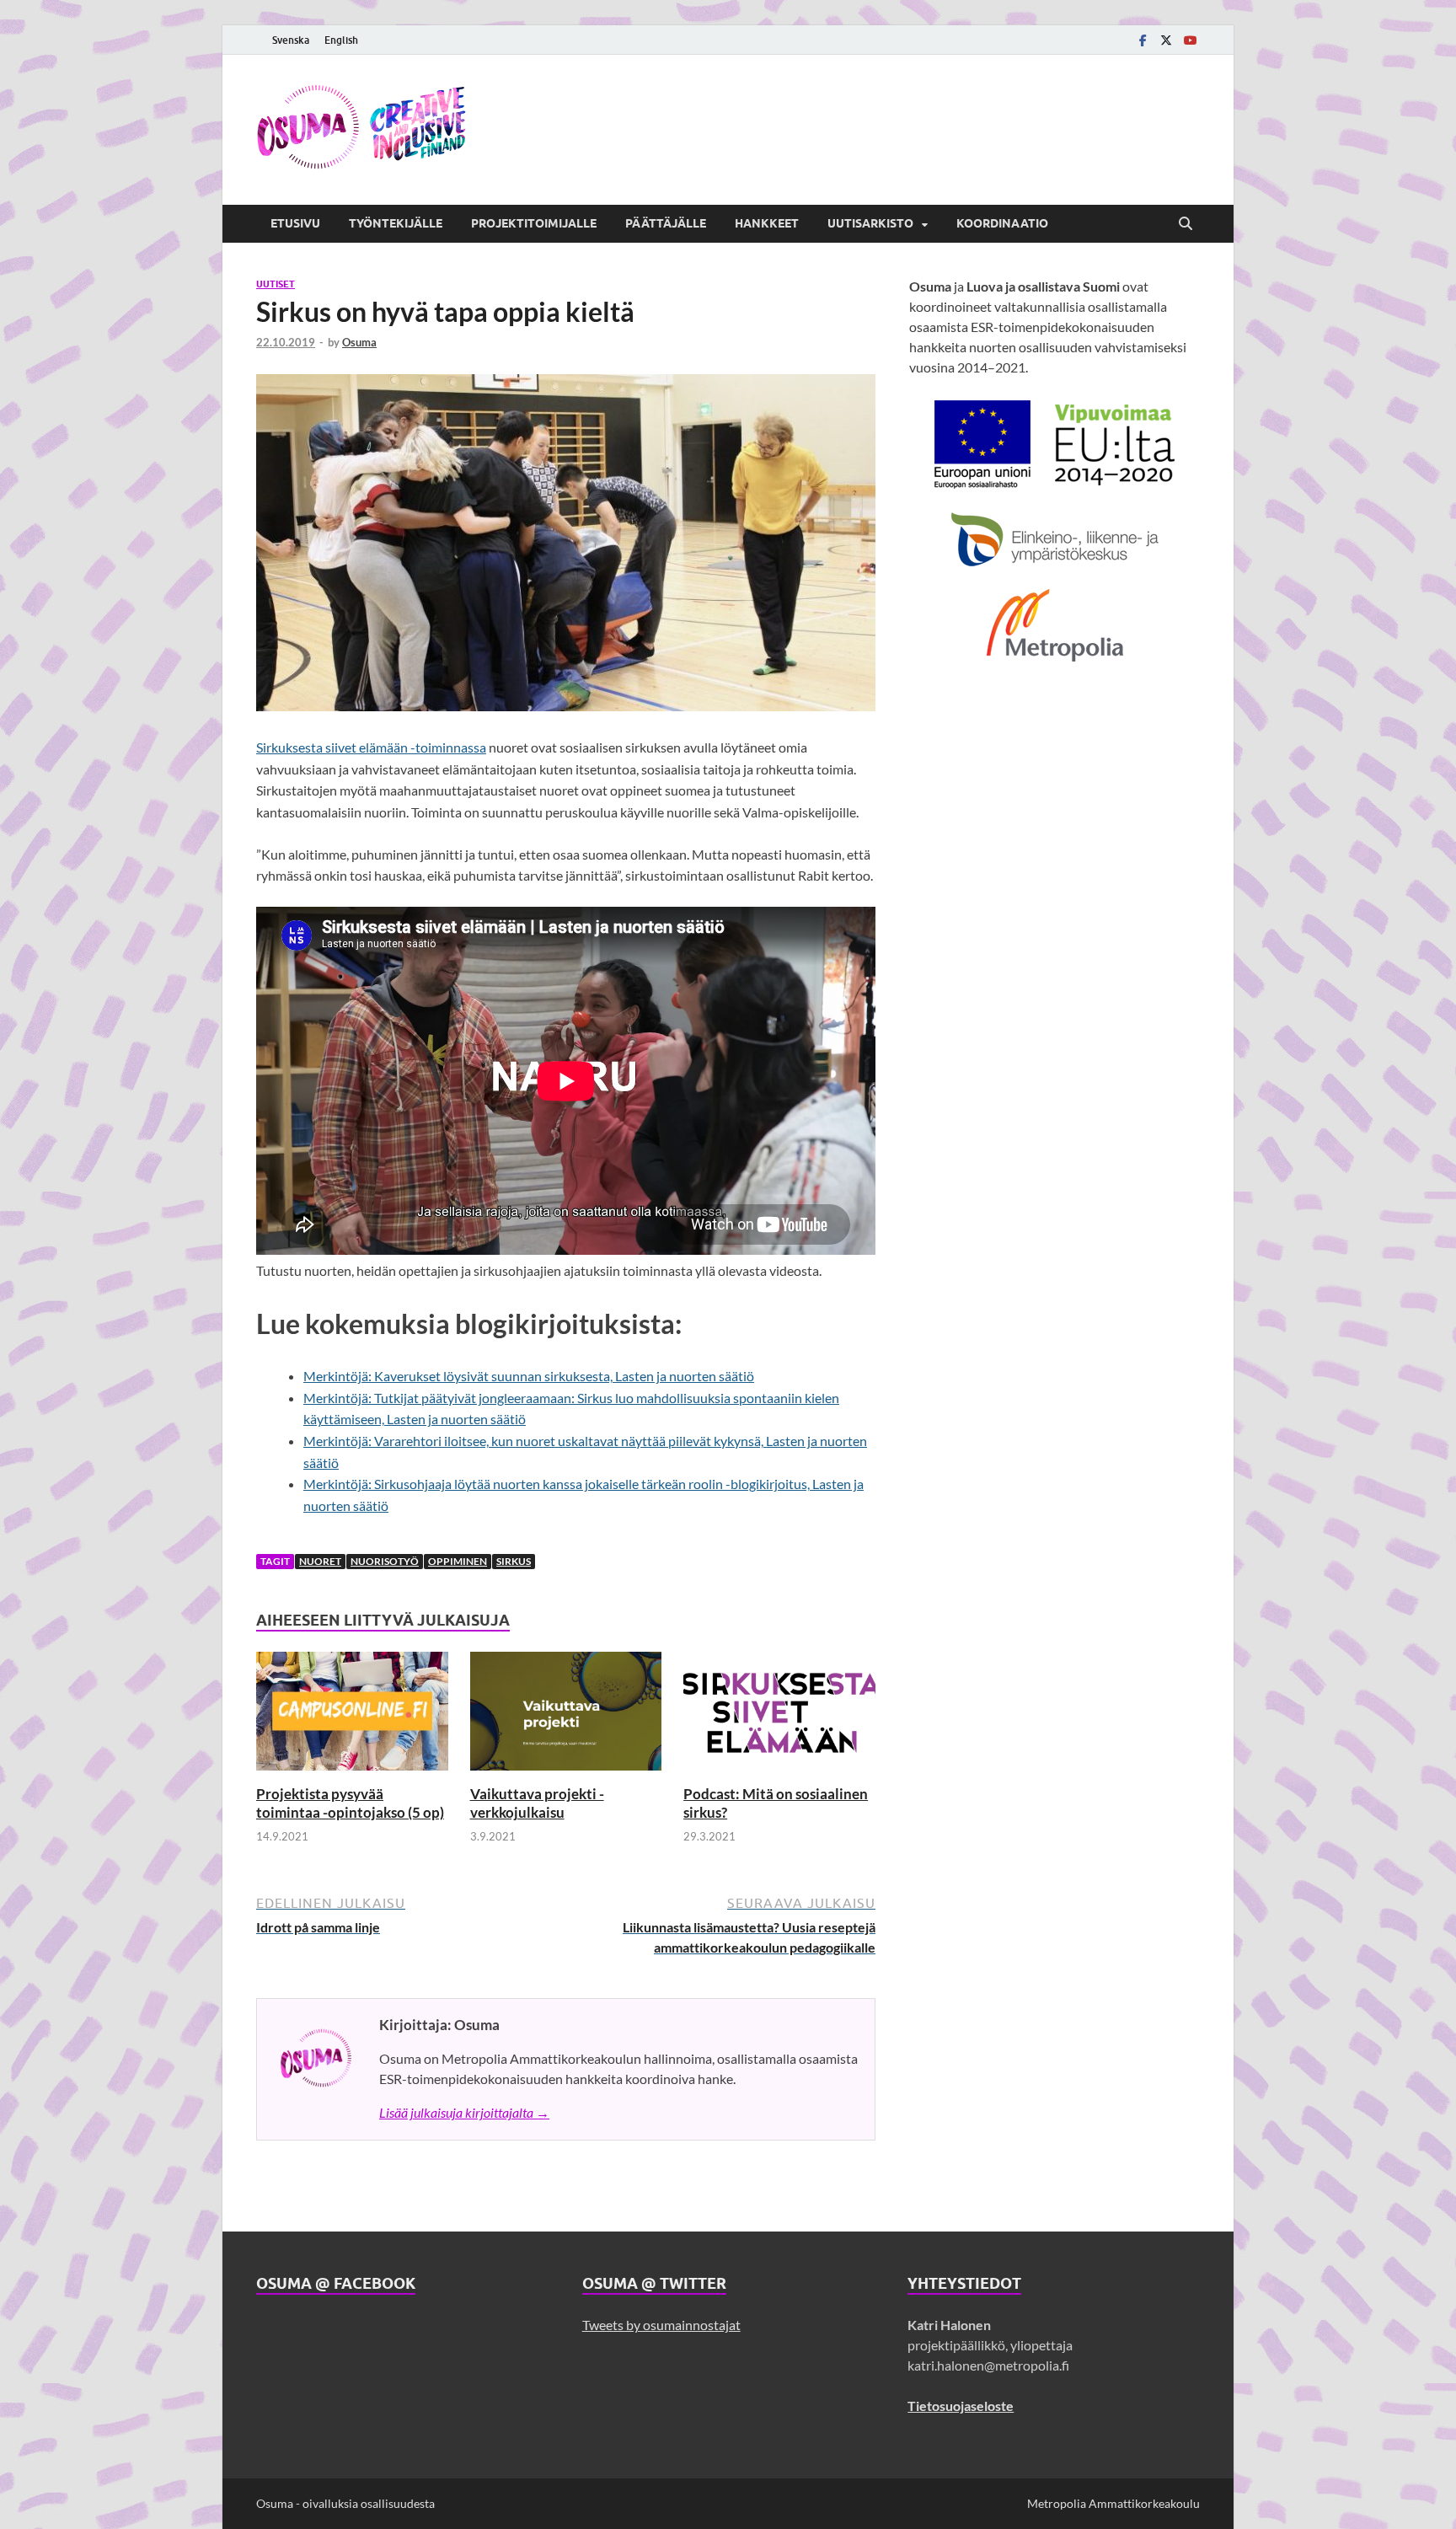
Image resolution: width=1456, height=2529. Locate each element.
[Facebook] (1143, 40)
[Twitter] (1166, 40)
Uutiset (276, 284)
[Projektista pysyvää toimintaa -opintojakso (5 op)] (352, 1716)
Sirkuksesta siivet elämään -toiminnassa (371, 747)
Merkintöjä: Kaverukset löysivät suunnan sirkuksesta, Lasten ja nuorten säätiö (529, 1376)
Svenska (291, 40)
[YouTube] (1190, 40)
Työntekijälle (396, 223)
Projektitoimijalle (534, 223)
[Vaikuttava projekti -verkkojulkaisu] (566, 1716)
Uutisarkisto (870, 223)
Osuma (359, 342)
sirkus (514, 1561)
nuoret (320, 1561)
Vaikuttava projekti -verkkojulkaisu (537, 1803)
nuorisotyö (385, 1561)
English (341, 40)
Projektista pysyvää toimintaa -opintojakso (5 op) (350, 1803)
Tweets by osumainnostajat (661, 2325)
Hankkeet (767, 223)
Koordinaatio (1002, 223)
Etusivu (295, 223)
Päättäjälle (666, 223)
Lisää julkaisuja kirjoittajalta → (464, 2112)
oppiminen (458, 1561)
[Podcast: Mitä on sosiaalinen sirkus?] (779, 1716)
